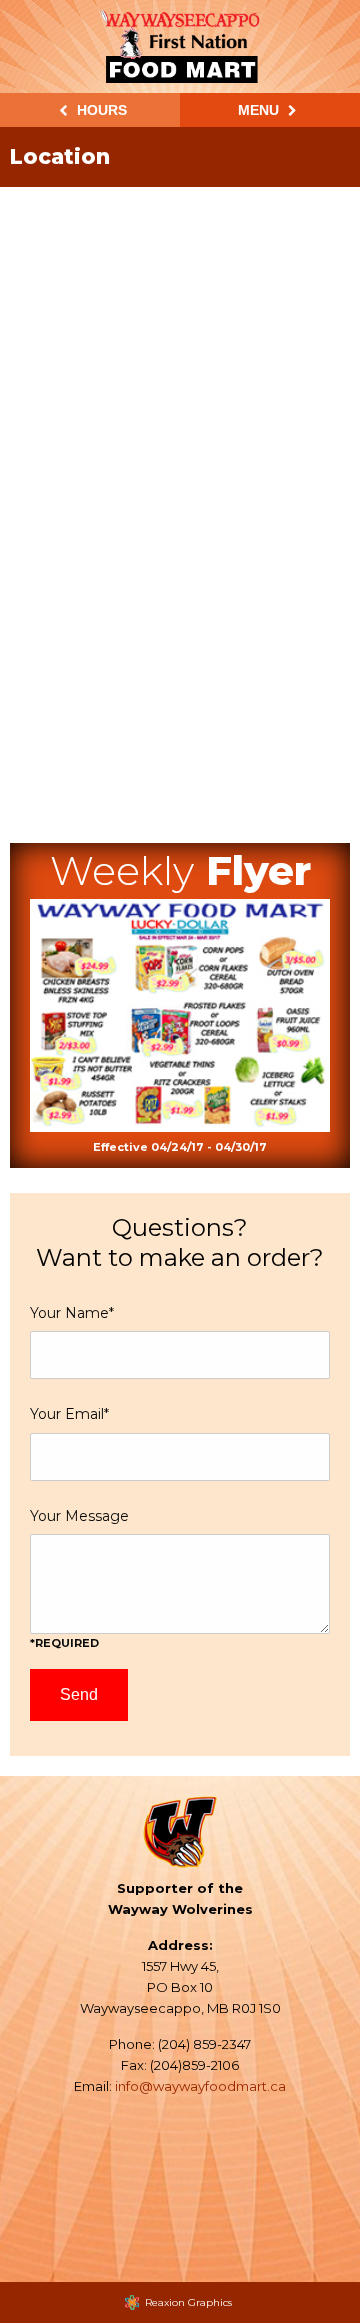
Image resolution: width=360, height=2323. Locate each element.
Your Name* (72, 1313)
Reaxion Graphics (188, 2302)
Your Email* (69, 1414)
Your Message (79, 1578)
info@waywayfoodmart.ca (200, 2086)
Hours (100, 110)
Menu (260, 110)
